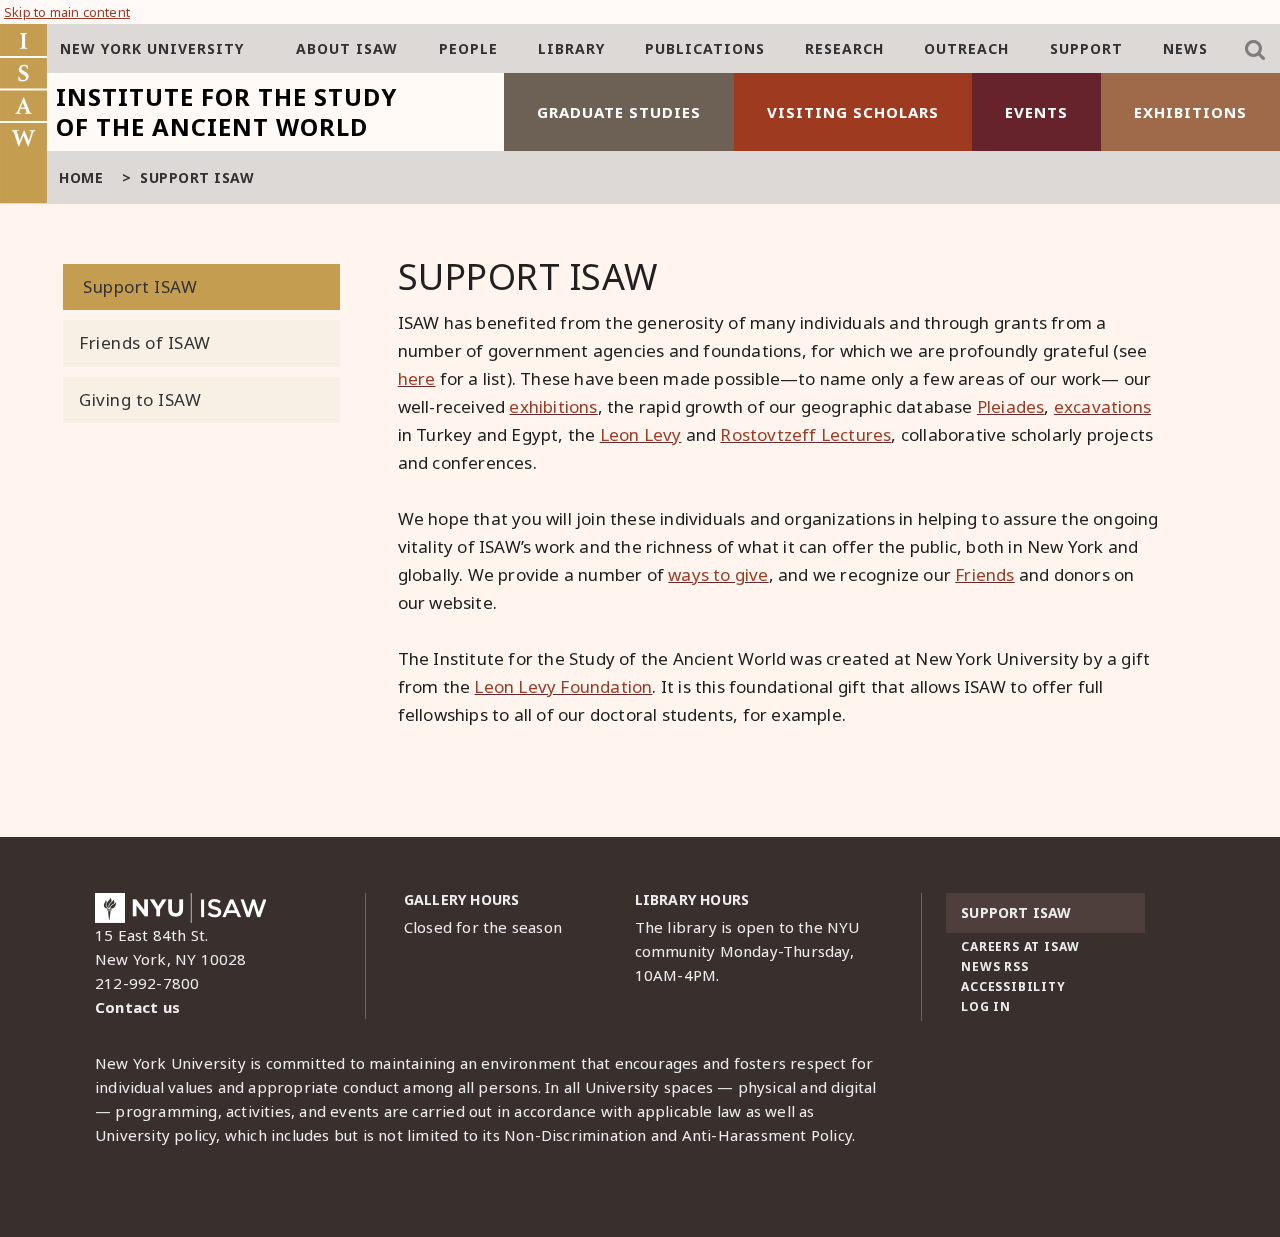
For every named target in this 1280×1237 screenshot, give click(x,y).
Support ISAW (140, 286)
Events (1036, 112)
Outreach (966, 48)
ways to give (718, 574)
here (417, 378)
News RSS (994, 966)
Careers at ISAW (1020, 946)
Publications (705, 48)
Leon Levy (641, 434)
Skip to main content (67, 12)
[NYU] (180, 913)
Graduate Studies (619, 112)
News (1185, 48)
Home (81, 177)
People (468, 48)
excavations (1102, 406)
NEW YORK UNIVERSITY (152, 48)
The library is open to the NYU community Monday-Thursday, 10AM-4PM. (747, 951)
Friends (984, 574)
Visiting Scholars (853, 112)
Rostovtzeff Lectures (805, 434)
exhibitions (553, 406)
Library (571, 48)
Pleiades (1011, 406)
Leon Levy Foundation (563, 686)
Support (1086, 48)
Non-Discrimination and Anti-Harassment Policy (678, 1135)
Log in (986, 1006)
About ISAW (347, 48)
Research (844, 48)
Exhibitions (1190, 112)
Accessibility (1013, 986)
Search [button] (1255, 50)
